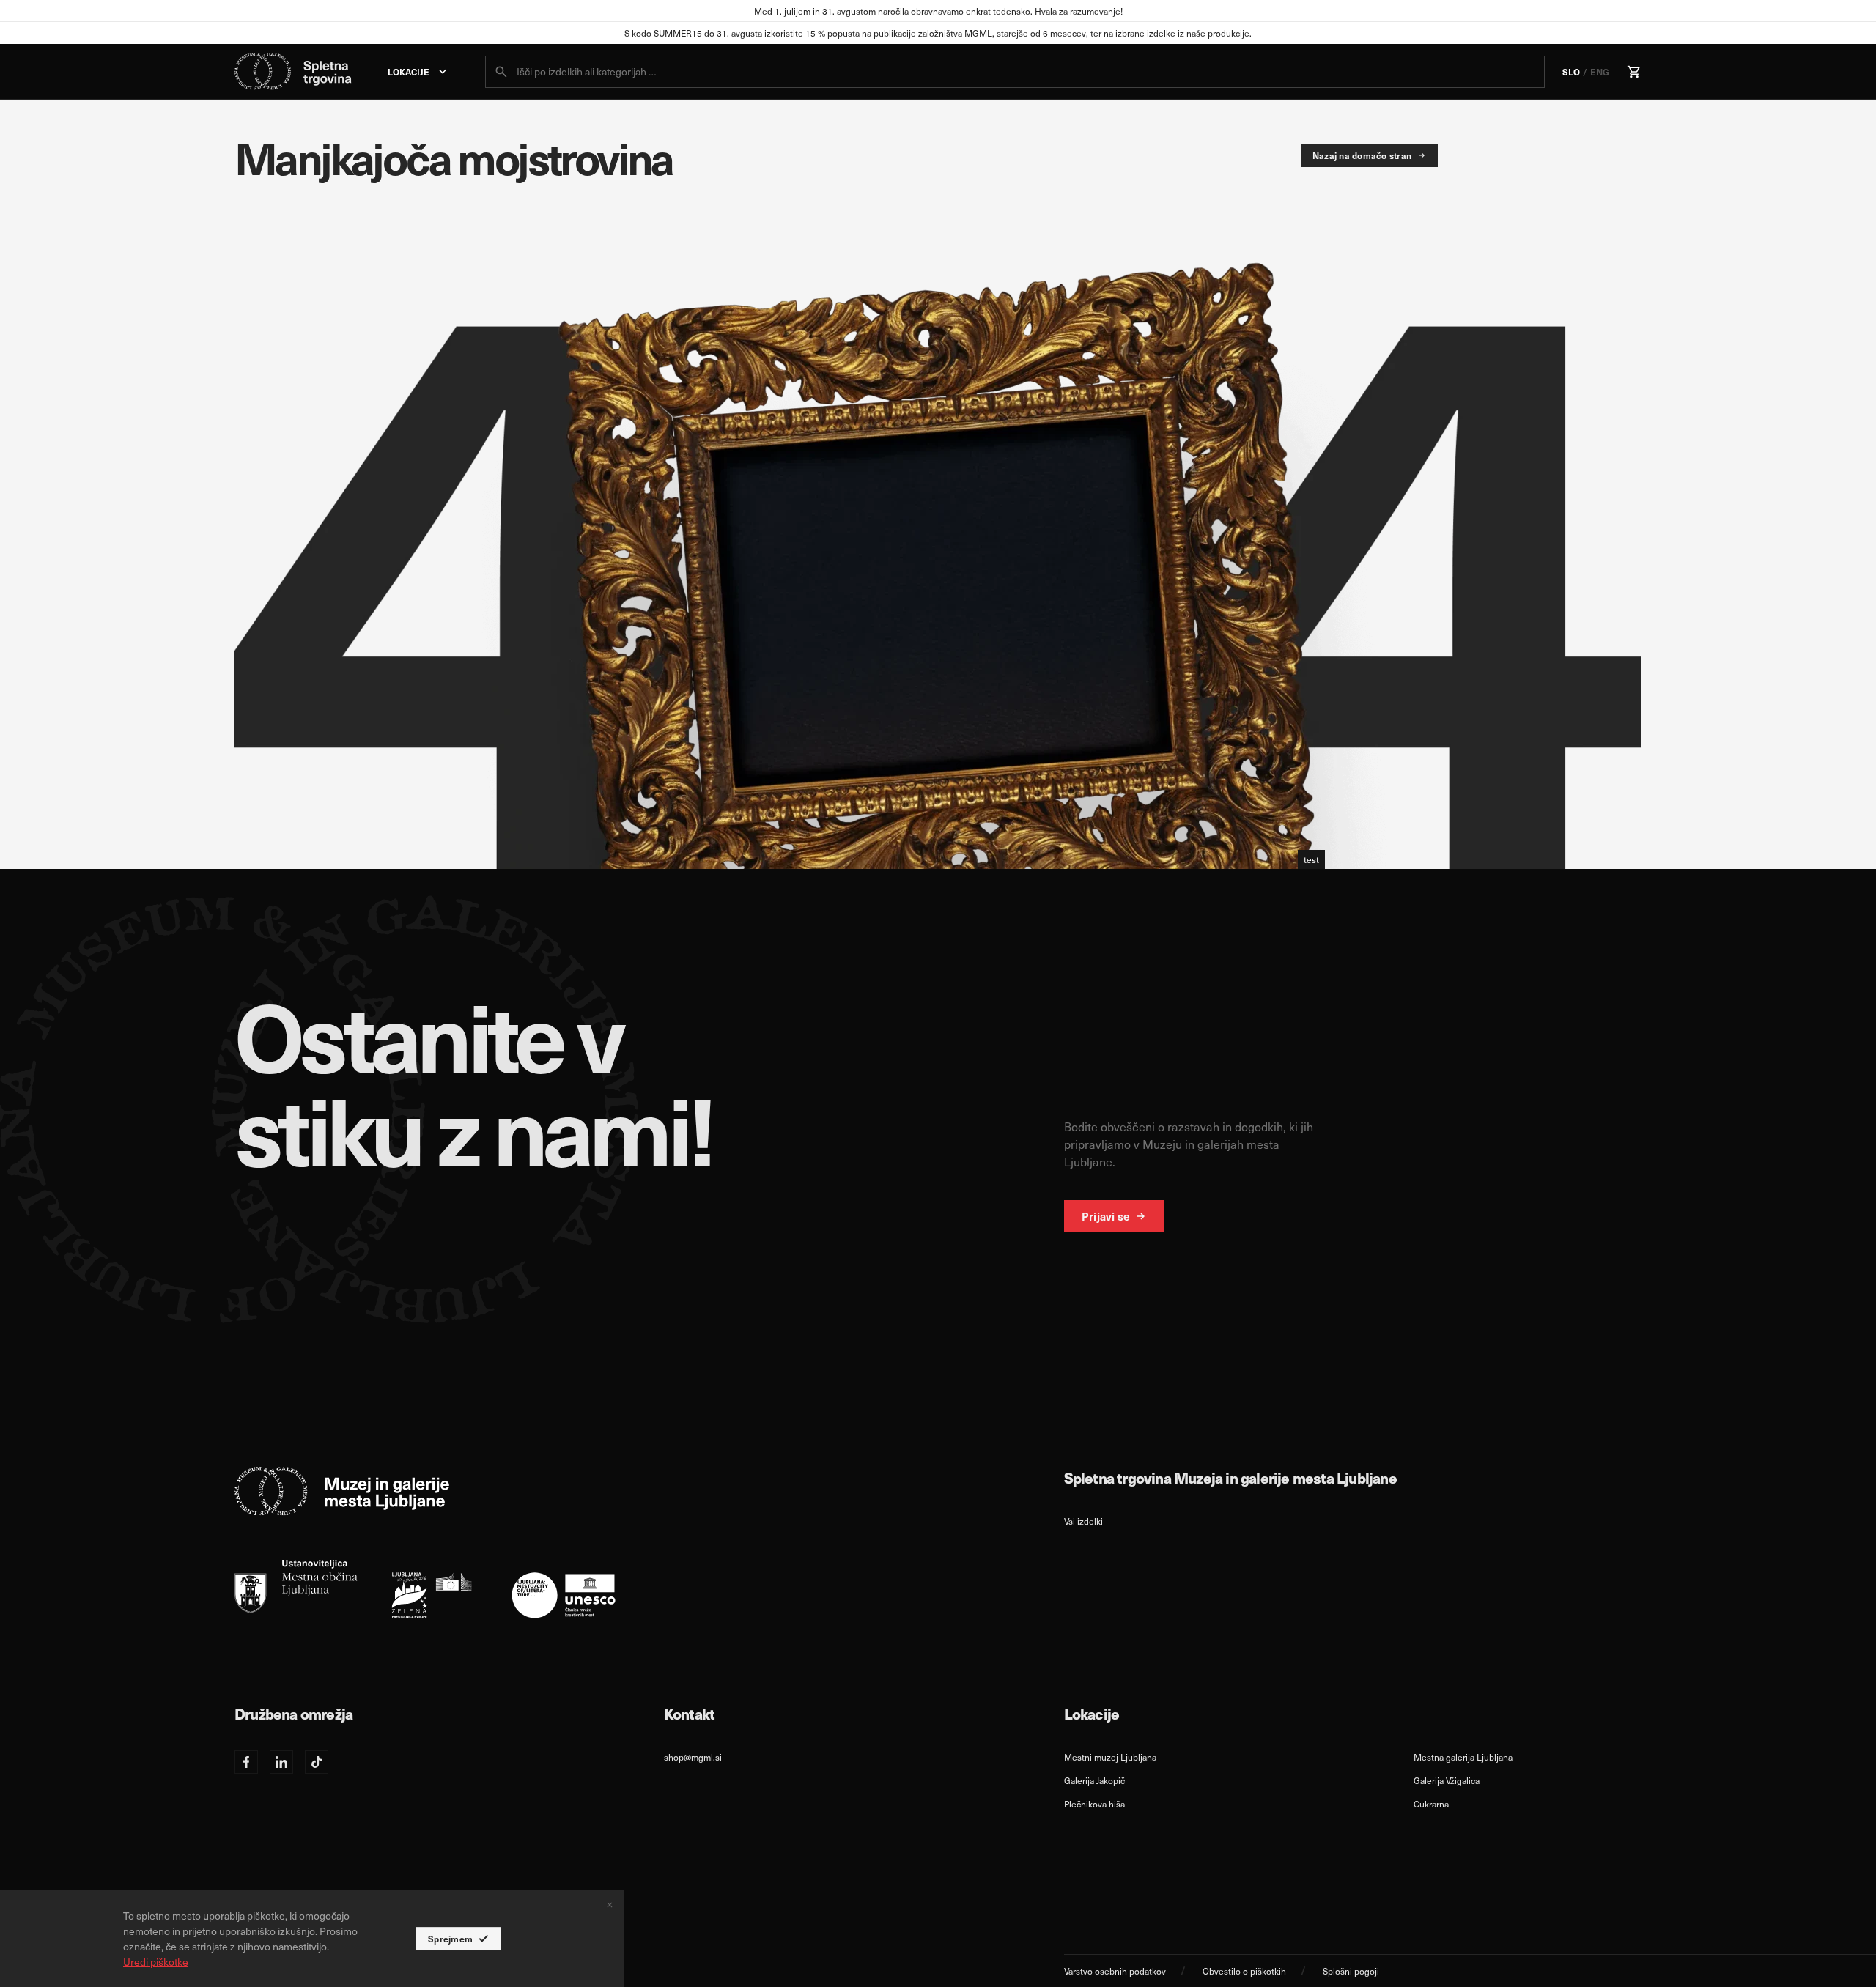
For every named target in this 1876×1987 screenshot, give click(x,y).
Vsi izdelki (1083, 1521)
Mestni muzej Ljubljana (1110, 1757)
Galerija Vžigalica (1447, 1780)
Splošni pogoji (1351, 1971)
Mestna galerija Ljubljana (1463, 1757)
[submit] (501, 72)
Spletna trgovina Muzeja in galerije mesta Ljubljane (1230, 1477)
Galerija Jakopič (1094, 1780)
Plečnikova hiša (1094, 1804)
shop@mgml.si (693, 1757)
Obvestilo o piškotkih (1244, 1971)
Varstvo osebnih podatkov (1115, 1971)
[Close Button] (610, 1905)
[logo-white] (342, 1491)
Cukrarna (1431, 1804)
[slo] (425, 1589)
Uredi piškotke (156, 1962)
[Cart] (1634, 72)
